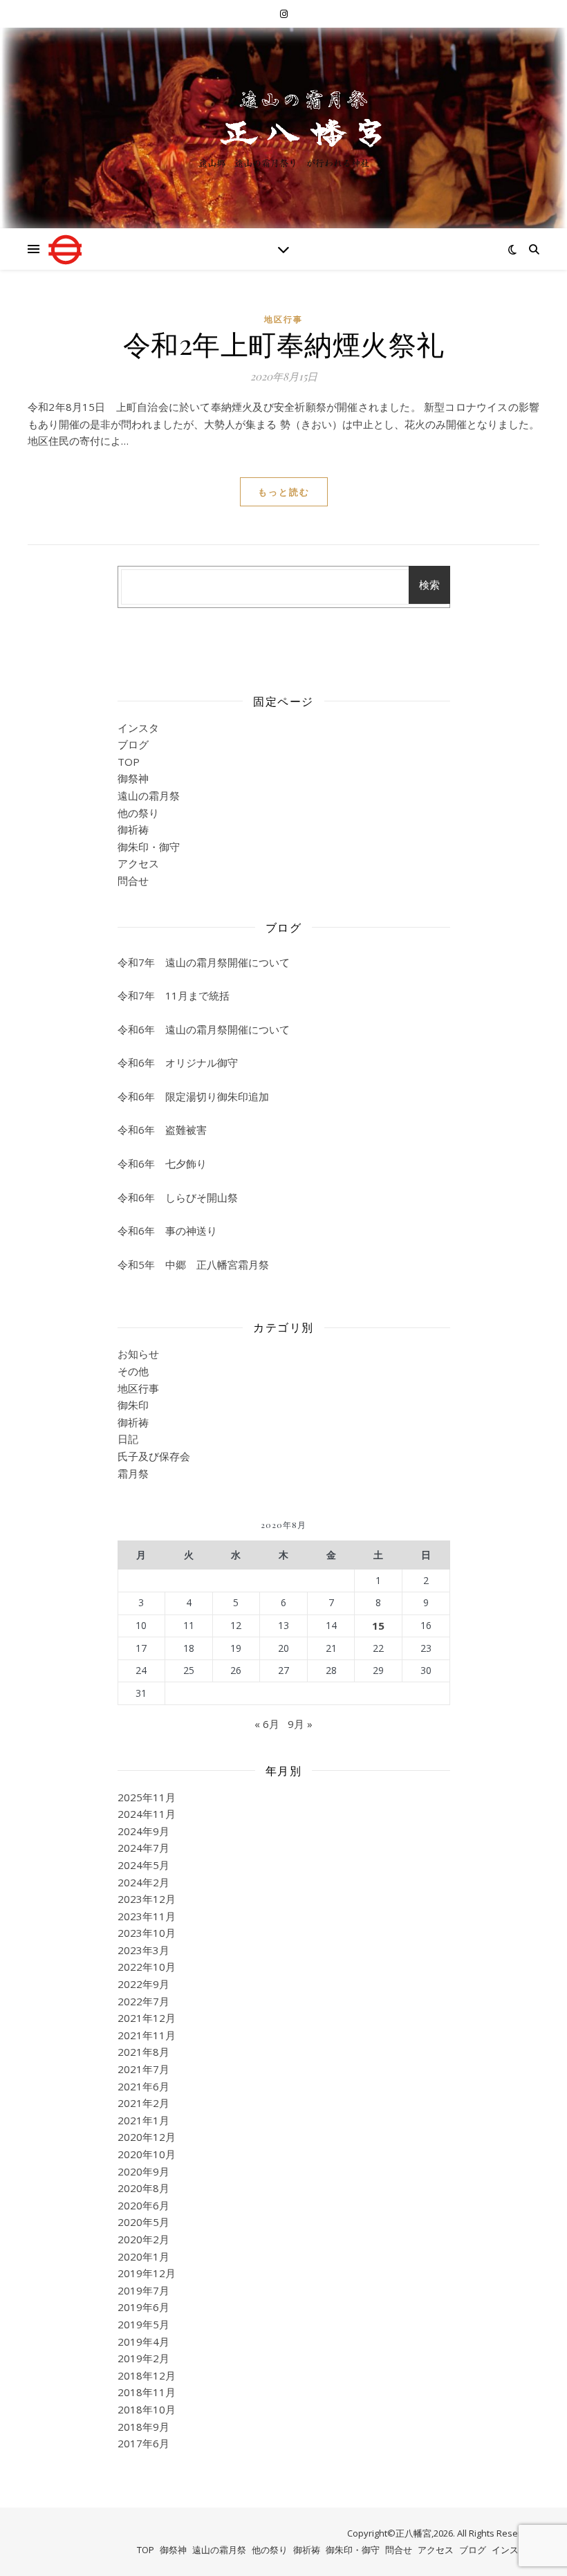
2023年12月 (147, 1899)
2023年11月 (147, 1916)
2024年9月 (143, 1831)
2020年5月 (143, 2222)
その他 (133, 1371)
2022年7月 (143, 2001)
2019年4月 (143, 2342)
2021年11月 (147, 2035)
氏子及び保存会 (154, 1456)
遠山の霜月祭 (149, 795)
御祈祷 (133, 829)
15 (378, 1626)
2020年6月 (143, 2205)
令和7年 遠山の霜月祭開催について (204, 962)
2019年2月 (143, 2358)
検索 (429, 585)
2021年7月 (143, 2069)
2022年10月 (147, 1967)
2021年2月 (143, 2103)
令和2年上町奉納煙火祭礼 (284, 343)
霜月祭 (133, 1473)
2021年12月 (147, 2018)
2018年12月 (147, 2375)
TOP (129, 762)
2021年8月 (143, 2052)
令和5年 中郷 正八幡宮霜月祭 (193, 1264)
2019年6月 (143, 2307)
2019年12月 (147, 2273)
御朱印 (133, 1405)
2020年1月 (143, 2256)
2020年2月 (143, 2239)
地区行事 (283, 319)
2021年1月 (143, 2120)
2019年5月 (143, 2324)
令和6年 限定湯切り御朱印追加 (193, 1096)
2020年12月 (147, 2137)
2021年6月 (143, 2086)
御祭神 (133, 778)
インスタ (138, 728)
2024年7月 (143, 1848)
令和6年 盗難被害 (162, 1130)
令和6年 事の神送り (167, 1231)
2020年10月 (147, 2154)
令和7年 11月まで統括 (174, 995)
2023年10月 (147, 1933)
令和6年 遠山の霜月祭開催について (204, 1029)
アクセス (138, 863)
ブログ (133, 744)
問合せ (133, 881)
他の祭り (138, 813)
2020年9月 (143, 2171)
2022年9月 (143, 1984)
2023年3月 (143, 1950)
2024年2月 (143, 1882)
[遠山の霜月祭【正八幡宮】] (283, 117)
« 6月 (267, 1724)
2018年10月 (147, 2409)
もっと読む (284, 492)
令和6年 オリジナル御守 (178, 1062)
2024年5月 (143, 1865)
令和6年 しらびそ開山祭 (178, 1197)
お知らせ (138, 1354)
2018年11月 (147, 2392)
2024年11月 (147, 1814)
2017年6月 (143, 2443)
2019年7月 (143, 2290)
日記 (128, 1439)
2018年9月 (143, 2427)
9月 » (300, 1724)
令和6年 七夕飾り (162, 1163)
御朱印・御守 (149, 847)
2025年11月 (147, 1797)
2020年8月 (143, 2188)
